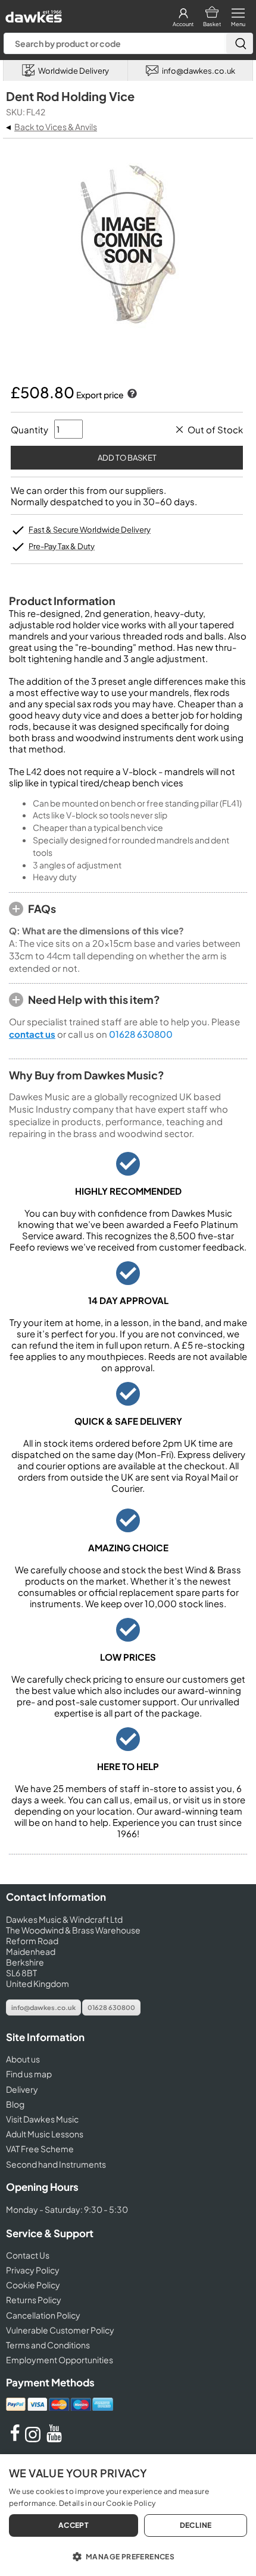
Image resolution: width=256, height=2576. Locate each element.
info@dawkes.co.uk (43, 2007)
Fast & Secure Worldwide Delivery (90, 530)
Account (183, 24)
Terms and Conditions (48, 2345)
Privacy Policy (33, 2270)
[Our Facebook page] (15, 2439)
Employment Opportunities (60, 2360)
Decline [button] (196, 2525)
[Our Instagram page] (35, 2439)
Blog (15, 2104)
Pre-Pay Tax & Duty (62, 546)
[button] (128, 2556)
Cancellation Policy (43, 2315)
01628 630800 (141, 1034)
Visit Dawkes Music (42, 2119)
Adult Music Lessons (45, 2134)
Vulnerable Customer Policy (60, 2330)
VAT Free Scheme (40, 2149)
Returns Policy (34, 2300)
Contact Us (28, 2255)
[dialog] (128, 2515)
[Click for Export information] (131, 395)
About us (23, 2059)
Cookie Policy (33, 2285)
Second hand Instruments (56, 2164)
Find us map (29, 2074)
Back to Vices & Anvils (56, 127)
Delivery (22, 2089)
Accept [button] (74, 2525)
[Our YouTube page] (54, 2439)
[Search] (239, 43)
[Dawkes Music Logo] (32, 13)
